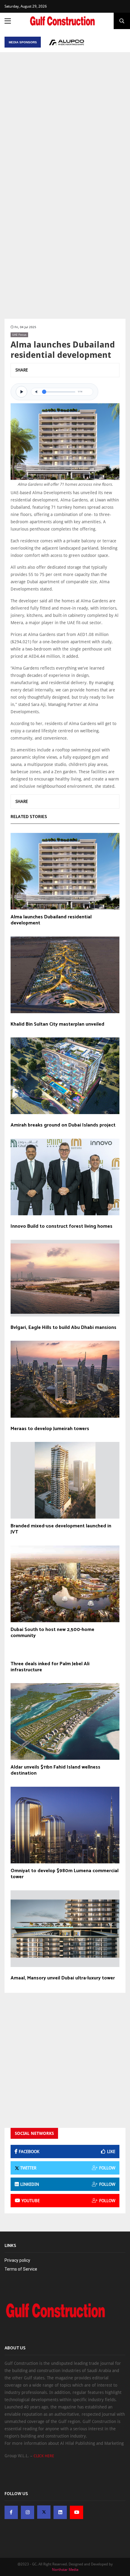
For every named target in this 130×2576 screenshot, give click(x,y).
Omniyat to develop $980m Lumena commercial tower (65, 1874)
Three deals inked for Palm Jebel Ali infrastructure (50, 1667)
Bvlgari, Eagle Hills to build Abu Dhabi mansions (63, 1328)
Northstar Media (65, 2570)
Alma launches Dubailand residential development (51, 920)
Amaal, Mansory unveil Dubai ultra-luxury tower (63, 1978)
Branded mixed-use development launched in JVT (61, 1529)
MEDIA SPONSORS (23, 42)
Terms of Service (21, 2269)
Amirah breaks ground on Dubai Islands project (63, 1125)
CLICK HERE (44, 2456)
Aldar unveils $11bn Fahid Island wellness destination (55, 1770)
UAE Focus (19, 335)
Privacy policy (17, 2260)
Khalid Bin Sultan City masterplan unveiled (57, 1024)
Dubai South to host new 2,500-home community (52, 1633)
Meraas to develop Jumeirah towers (50, 1429)
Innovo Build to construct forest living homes (62, 1226)
